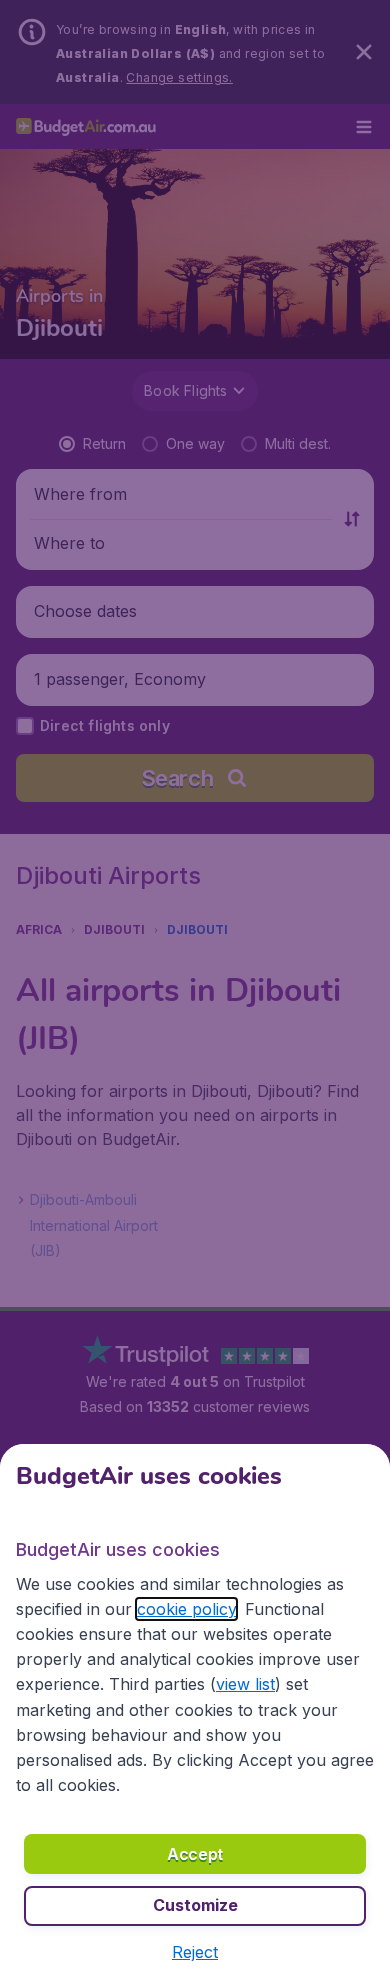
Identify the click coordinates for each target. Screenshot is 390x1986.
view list (245, 1684)
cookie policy (186, 1609)
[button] (195, 1952)
